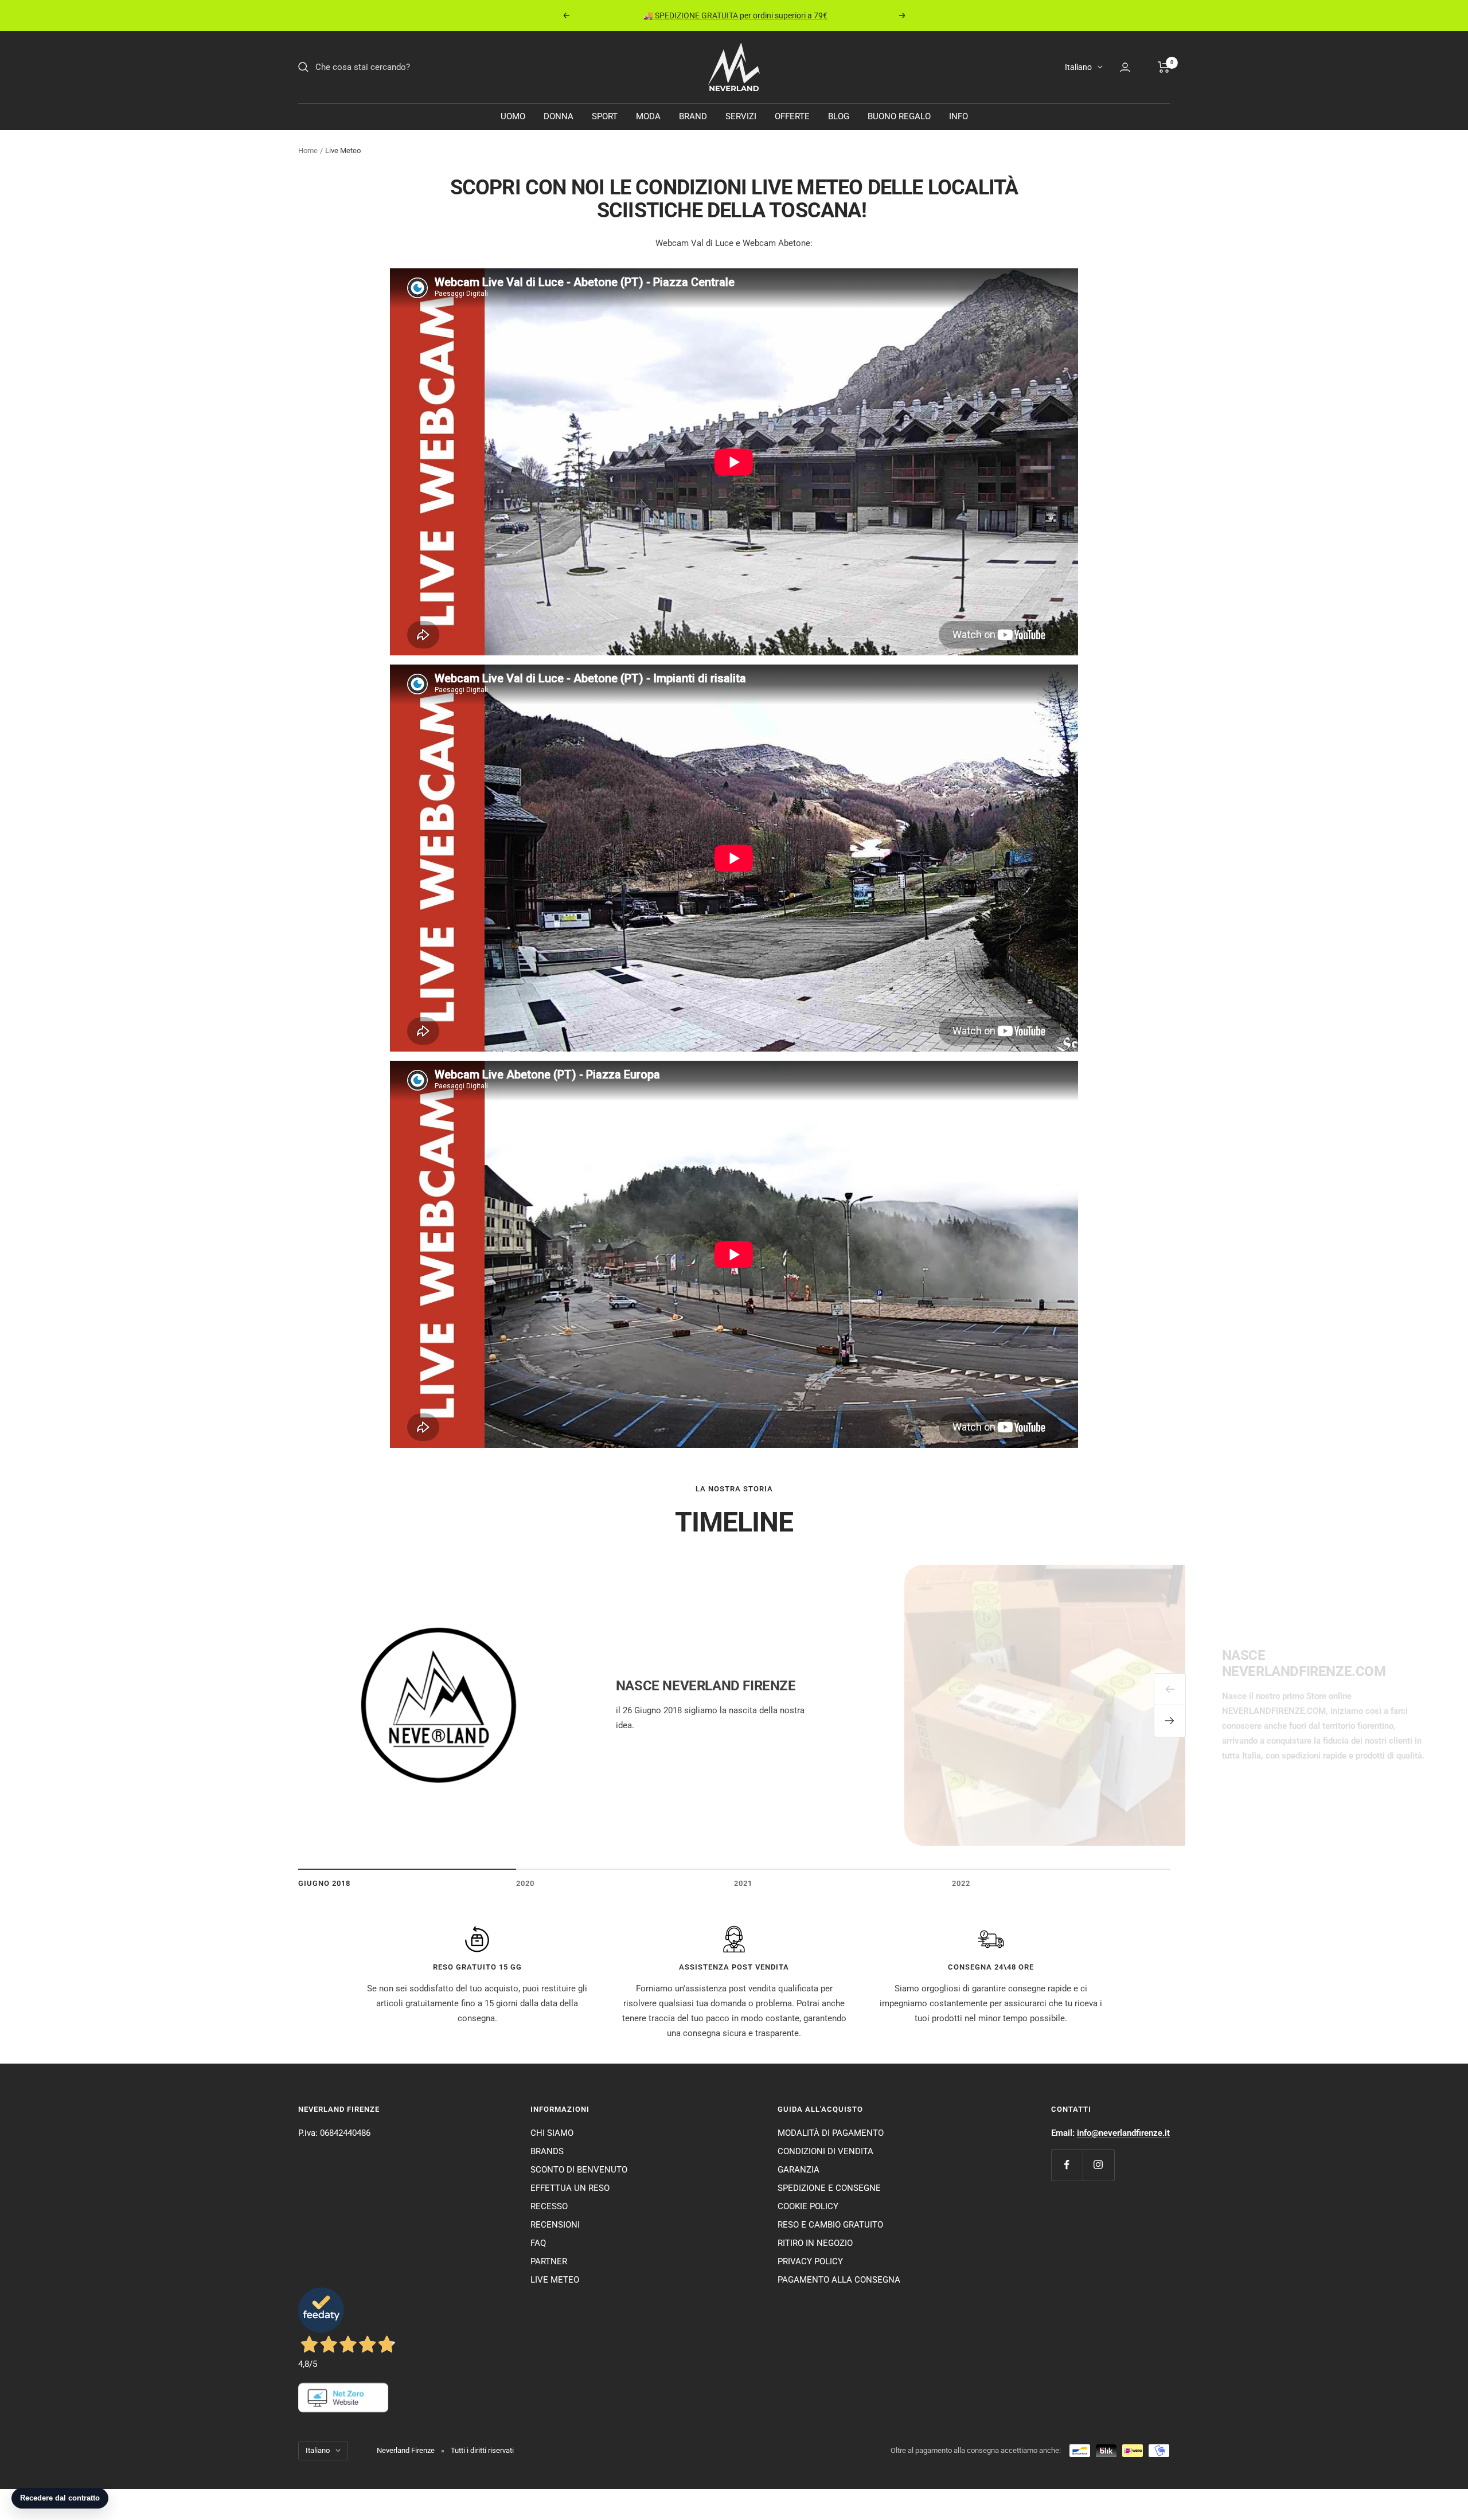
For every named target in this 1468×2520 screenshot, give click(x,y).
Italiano (1078, 67)
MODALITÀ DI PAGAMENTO (831, 2133)
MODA (648, 116)
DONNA (559, 116)
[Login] (1125, 67)
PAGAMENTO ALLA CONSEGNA (839, 2280)
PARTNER (549, 2261)
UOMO (513, 116)
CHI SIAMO (552, 2133)
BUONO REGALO (899, 116)
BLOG (839, 116)
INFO (959, 116)
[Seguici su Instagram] (1098, 2165)
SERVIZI (741, 116)
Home (308, 151)
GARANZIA (799, 2170)
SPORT (605, 116)
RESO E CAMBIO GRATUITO (830, 2225)
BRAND (693, 116)
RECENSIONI (555, 2225)
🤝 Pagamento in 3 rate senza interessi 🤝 (735, 15)
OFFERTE (792, 116)
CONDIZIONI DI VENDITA (825, 2151)
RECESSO (549, 2206)
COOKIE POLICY (808, 2206)
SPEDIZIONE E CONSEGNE (829, 2188)
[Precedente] (1170, 1689)
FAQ (538, 2243)
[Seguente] (1170, 1721)
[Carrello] (1164, 67)
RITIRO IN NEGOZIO (815, 2243)
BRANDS (547, 2151)
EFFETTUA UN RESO (570, 2188)
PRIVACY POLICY (810, 2261)
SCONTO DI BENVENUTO (579, 2170)
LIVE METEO (555, 2280)
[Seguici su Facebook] (1067, 2165)
